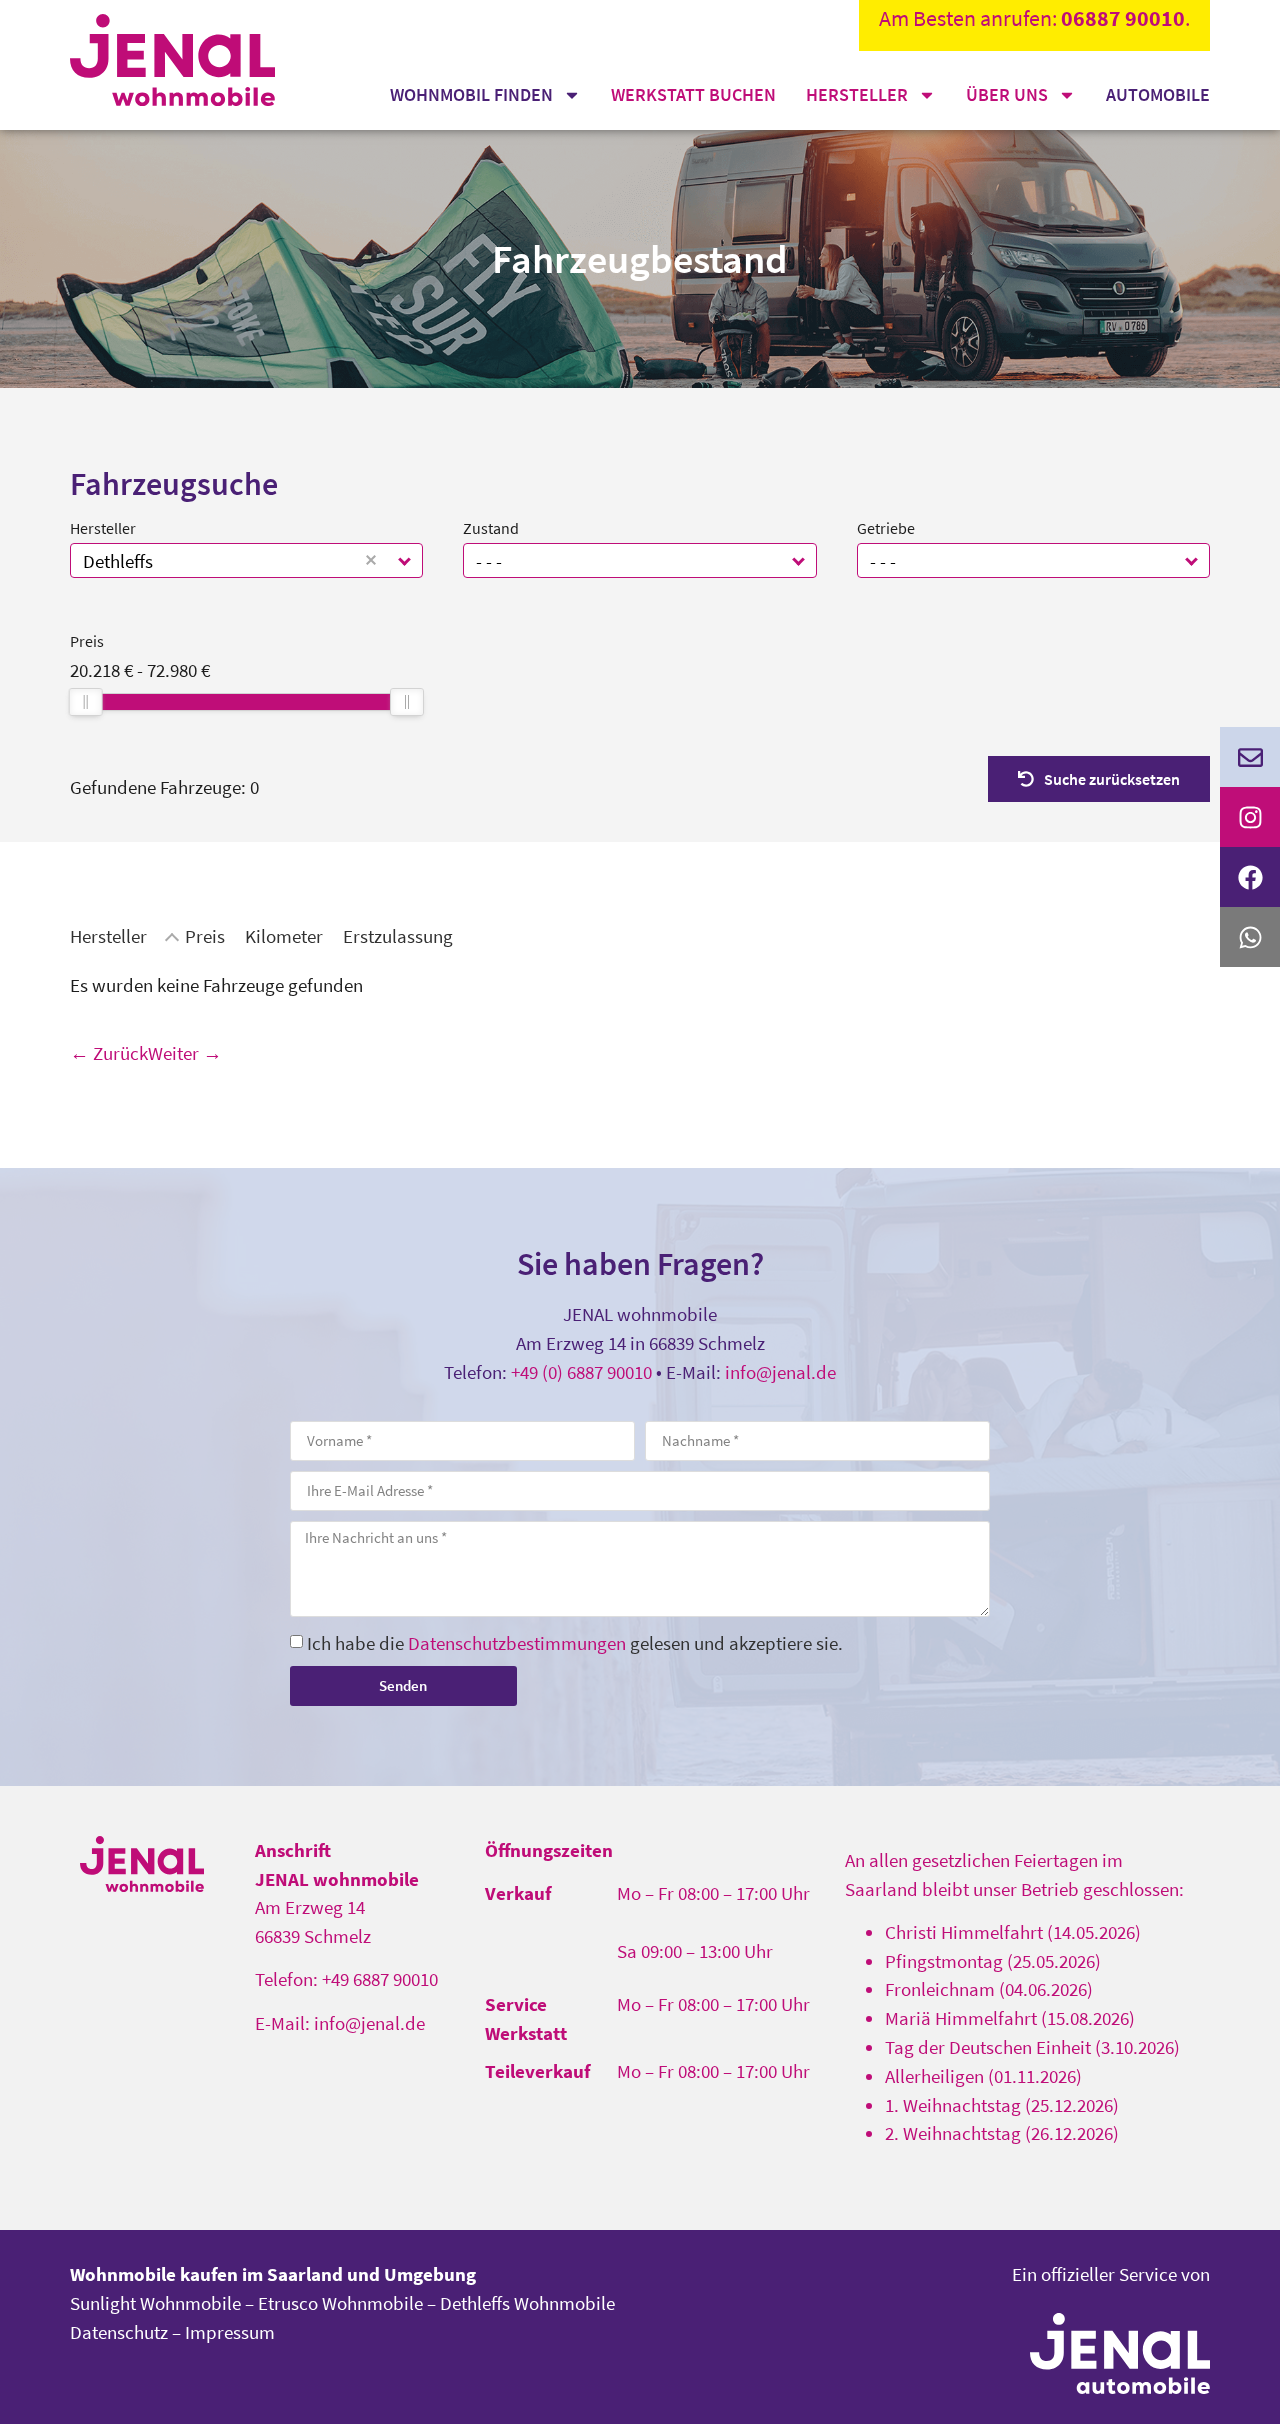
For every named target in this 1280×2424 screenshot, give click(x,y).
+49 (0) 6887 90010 (581, 1372)
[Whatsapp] (1250, 937)
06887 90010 (1123, 18)
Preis (87, 641)
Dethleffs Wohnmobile (527, 2303)
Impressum (230, 2332)
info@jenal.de (780, 1372)
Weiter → (185, 1053)
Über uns (1007, 94)
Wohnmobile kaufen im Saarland (206, 2274)
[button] (405, 560)
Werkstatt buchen (693, 94)
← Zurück (109, 1053)
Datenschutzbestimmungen (517, 1643)
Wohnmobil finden (471, 94)
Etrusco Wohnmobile (340, 2303)
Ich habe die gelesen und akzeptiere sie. (575, 1643)
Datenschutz (119, 2332)
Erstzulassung (398, 936)
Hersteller (857, 94)
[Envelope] (1250, 757)
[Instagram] (1250, 817)
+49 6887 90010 (380, 1979)
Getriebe (886, 528)
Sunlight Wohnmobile (155, 2303)
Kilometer (284, 936)
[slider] (86, 702)
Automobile (1158, 94)
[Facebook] (1250, 877)
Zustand (491, 528)
